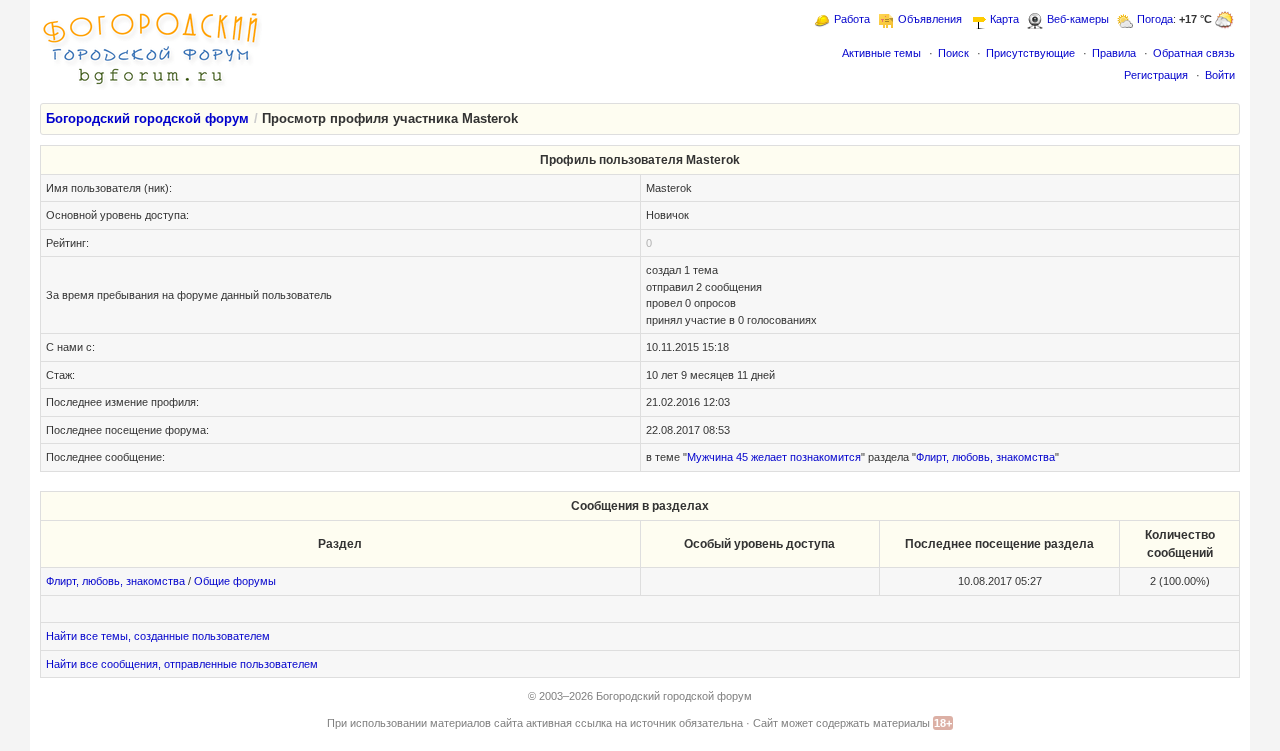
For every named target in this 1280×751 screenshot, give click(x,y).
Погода (1155, 19)
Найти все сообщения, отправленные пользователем (182, 664)
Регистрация (1156, 75)
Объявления (930, 19)
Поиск (953, 53)
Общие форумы (235, 581)
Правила (1114, 53)
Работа (852, 19)
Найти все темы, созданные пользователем (158, 636)
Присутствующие (1030, 53)
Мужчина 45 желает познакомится (774, 457)
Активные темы (881, 53)
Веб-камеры (1078, 19)
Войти (1220, 75)
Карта (1004, 19)
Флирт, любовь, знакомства (985, 457)
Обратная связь (1194, 53)
